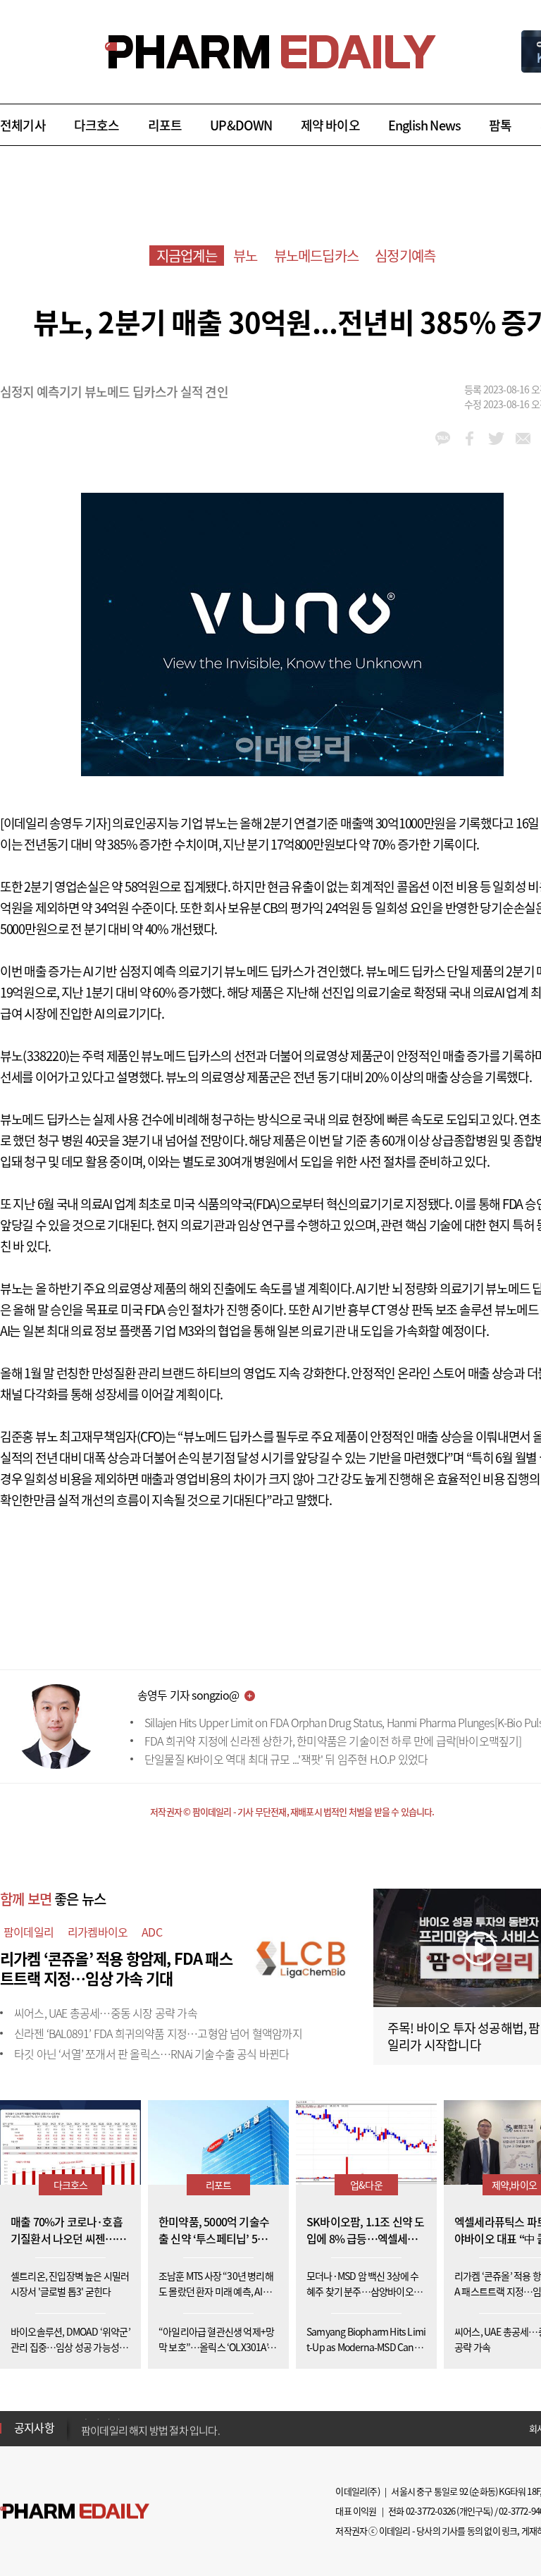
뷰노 (245, 256)
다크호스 (97, 125)
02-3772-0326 (430, 2511)
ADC (152, 1932)
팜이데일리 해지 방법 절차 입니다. (150, 2428)
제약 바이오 (330, 125)
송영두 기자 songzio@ (188, 1695)
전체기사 (23, 125)
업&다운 (366, 2185)
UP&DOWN (241, 125)
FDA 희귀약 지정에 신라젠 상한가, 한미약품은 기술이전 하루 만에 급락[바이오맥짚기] (333, 1741)
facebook (470, 438)
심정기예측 (405, 256)
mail (523, 438)
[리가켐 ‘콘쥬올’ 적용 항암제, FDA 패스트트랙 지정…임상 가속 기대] (303, 1956)
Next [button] (85, 2436)
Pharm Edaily (75, 2511)
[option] (192, 2427)
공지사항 (34, 2427)
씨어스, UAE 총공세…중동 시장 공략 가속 (106, 2013)
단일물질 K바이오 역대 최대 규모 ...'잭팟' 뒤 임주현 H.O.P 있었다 (286, 1759)
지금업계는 (187, 256)
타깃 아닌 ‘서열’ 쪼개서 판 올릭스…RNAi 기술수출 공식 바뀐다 (151, 2054)
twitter (496, 438)
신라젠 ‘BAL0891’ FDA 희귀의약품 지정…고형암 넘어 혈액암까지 (158, 2033)
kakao (443, 438)
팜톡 (500, 125)
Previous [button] (85, 2419)
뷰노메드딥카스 (316, 256)
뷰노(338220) (35, 1056)
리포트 (165, 125)
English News (424, 125)
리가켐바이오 (98, 1932)
